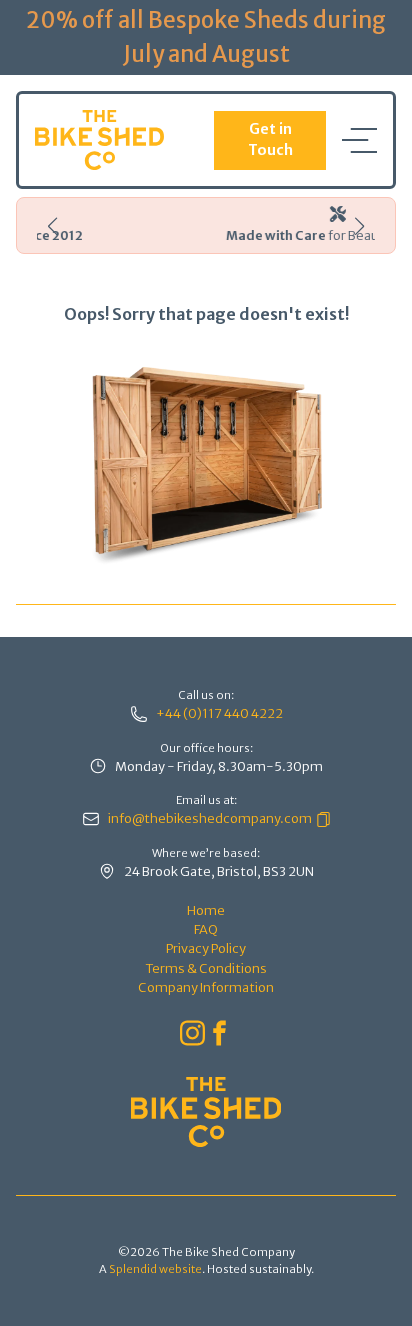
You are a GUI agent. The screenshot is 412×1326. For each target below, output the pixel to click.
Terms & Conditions (206, 968)
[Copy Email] (321, 818)
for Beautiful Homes (247, 235)
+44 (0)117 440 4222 (219, 713)
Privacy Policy (206, 948)
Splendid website (155, 1269)
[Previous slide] (52, 226)
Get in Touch (270, 140)
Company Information (206, 987)
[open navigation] (359, 140)
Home (206, 910)
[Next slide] (359, 226)
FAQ (206, 929)
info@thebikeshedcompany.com (210, 818)
